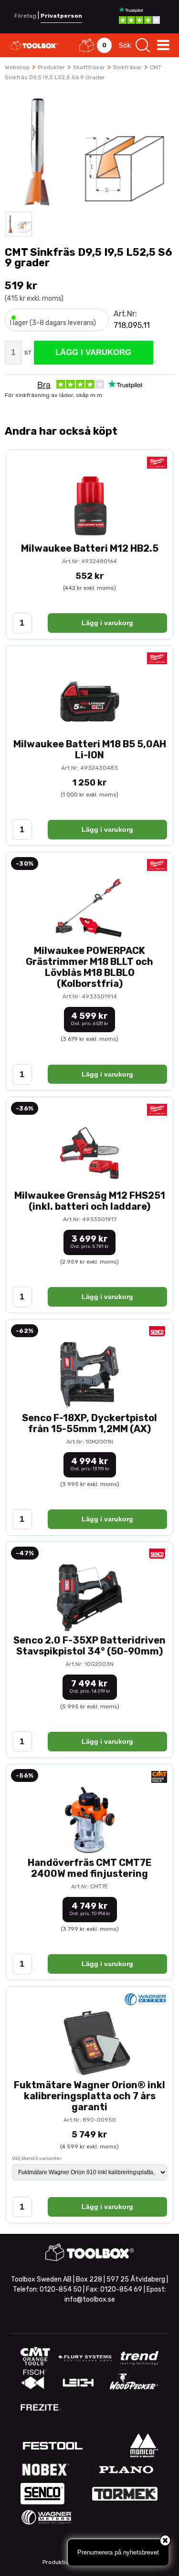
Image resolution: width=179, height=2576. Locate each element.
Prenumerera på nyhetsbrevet (118, 2552)
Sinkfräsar (127, 67)
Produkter (51, 67)
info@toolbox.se (90, 2299)
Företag (25, 16)
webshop (17, 67)
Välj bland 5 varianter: (37, 2158)
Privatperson (61, 16)
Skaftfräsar (89, 67)
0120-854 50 (61, 2289)
